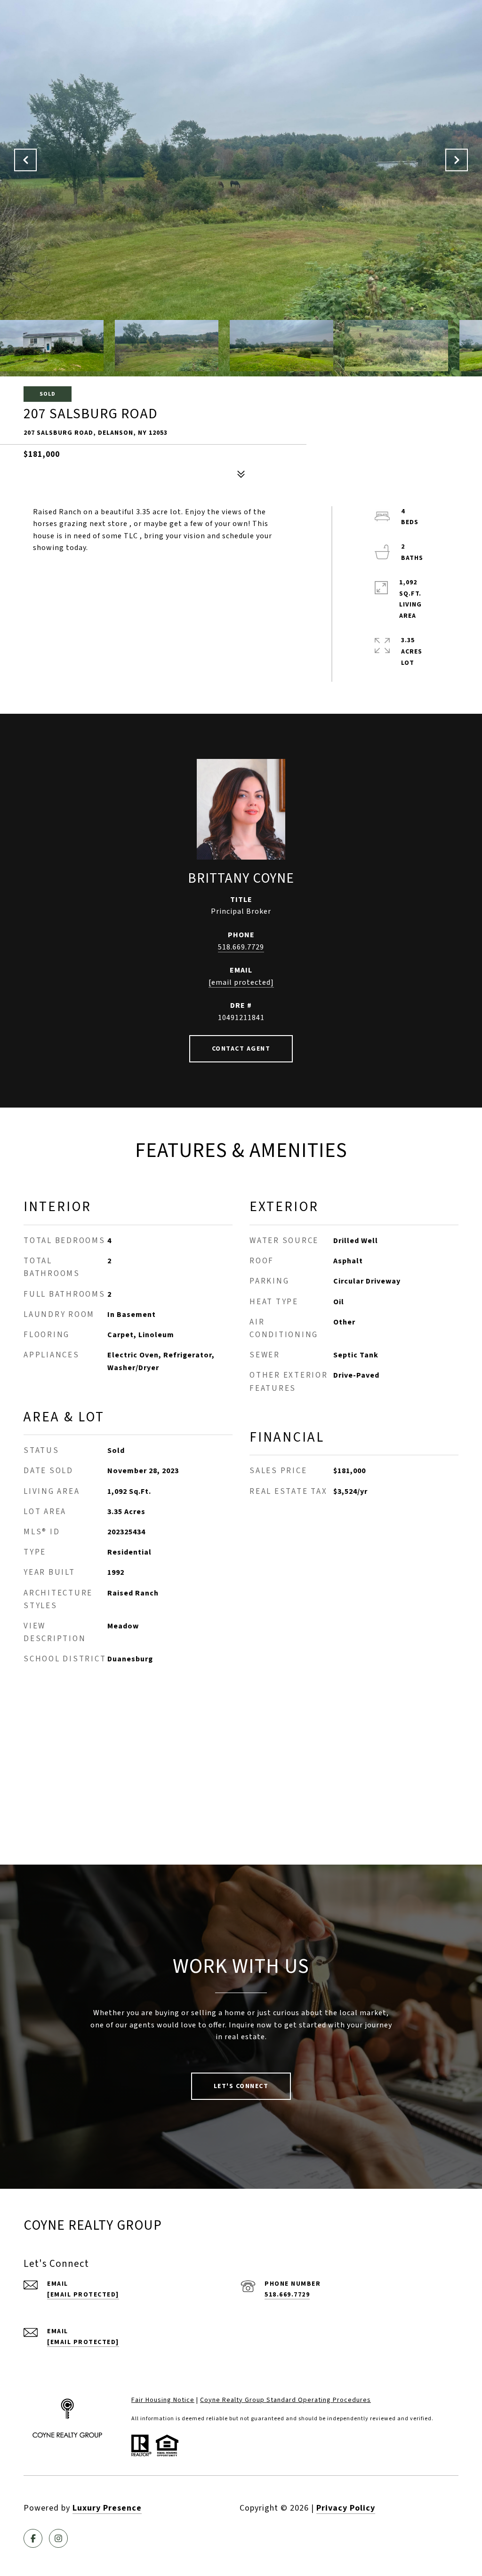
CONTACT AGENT (241, 1049)
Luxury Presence (107, 2508)
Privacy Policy (346, 2508)
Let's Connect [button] (241, 2086)
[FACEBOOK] (33, 2538)
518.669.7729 (241, 947)
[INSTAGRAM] (58, 2538)
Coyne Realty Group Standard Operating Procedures (285, 2400)
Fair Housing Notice (163, 2400)
